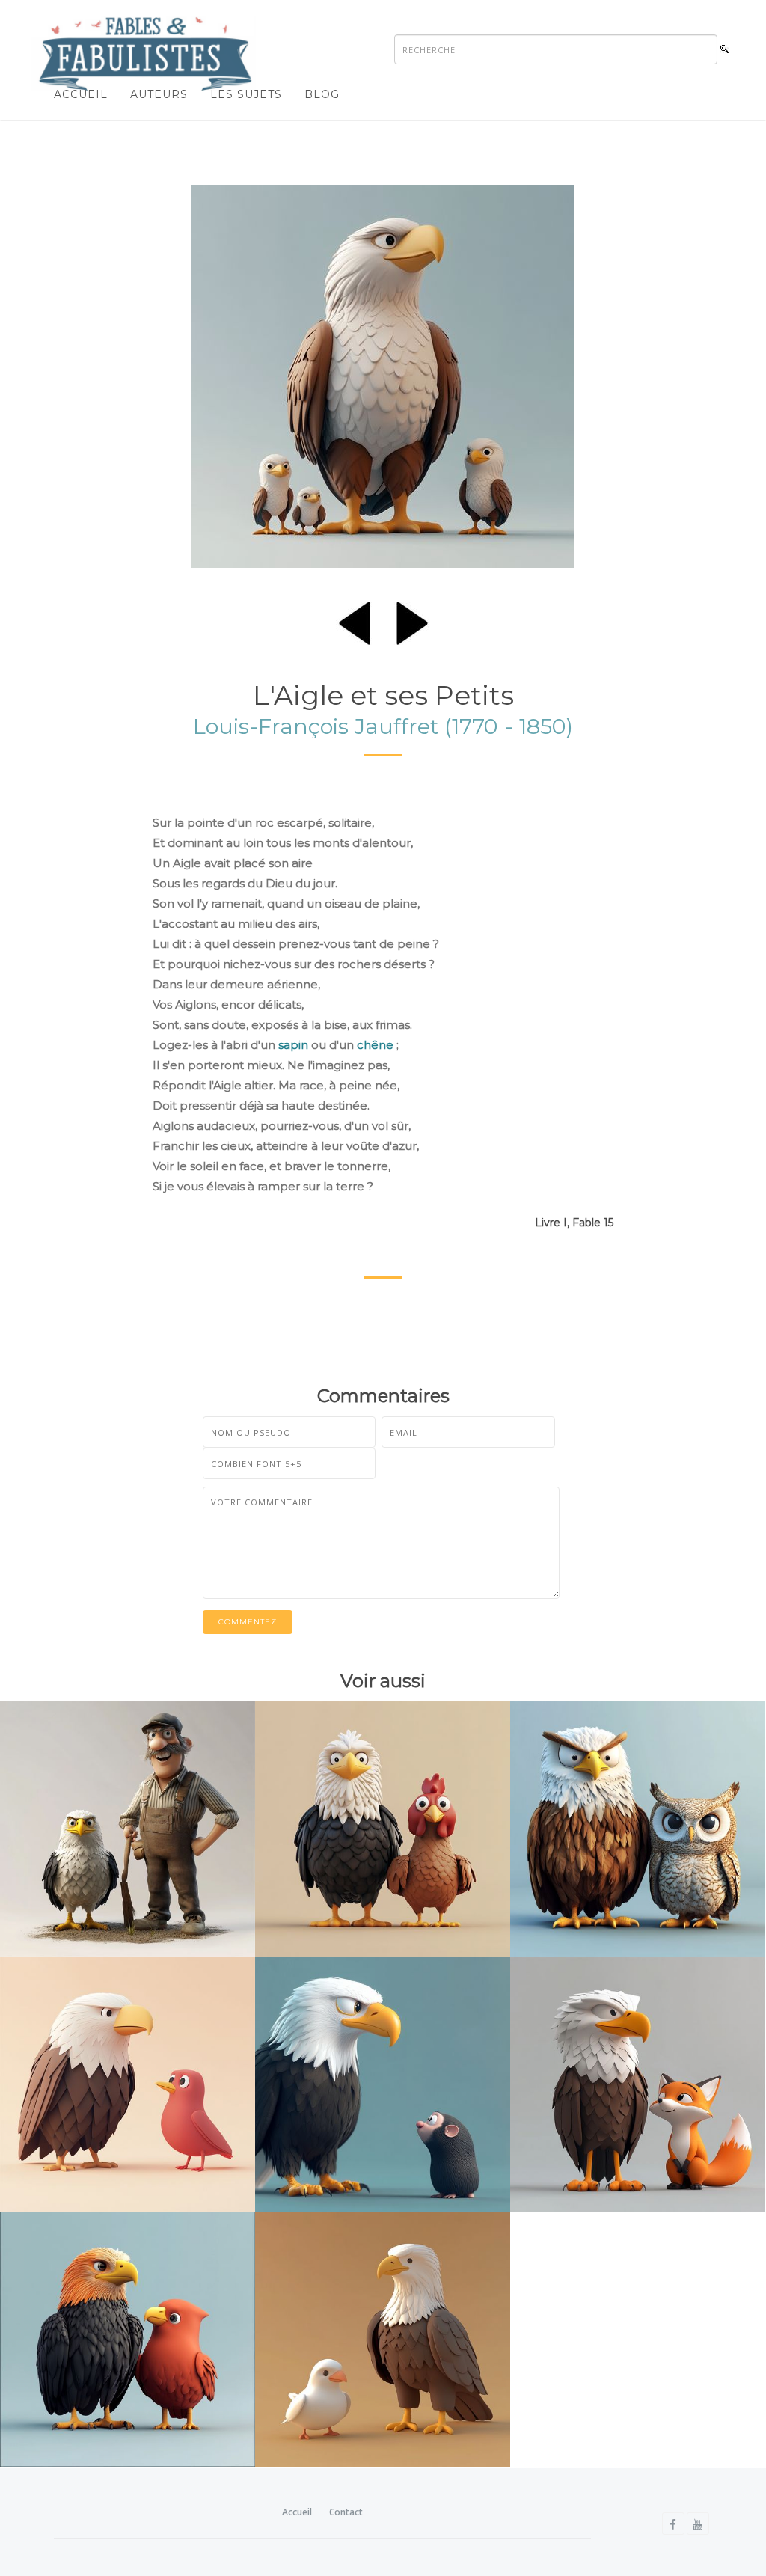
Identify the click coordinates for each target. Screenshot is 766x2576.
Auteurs (159, 94)
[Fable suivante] (412, 620)
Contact (346, 2512)
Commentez (248, 1622)
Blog (322, 94)
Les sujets (246, 94)
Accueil (81, 94)
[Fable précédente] (355, 620)
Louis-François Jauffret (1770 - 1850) (383, 726)
